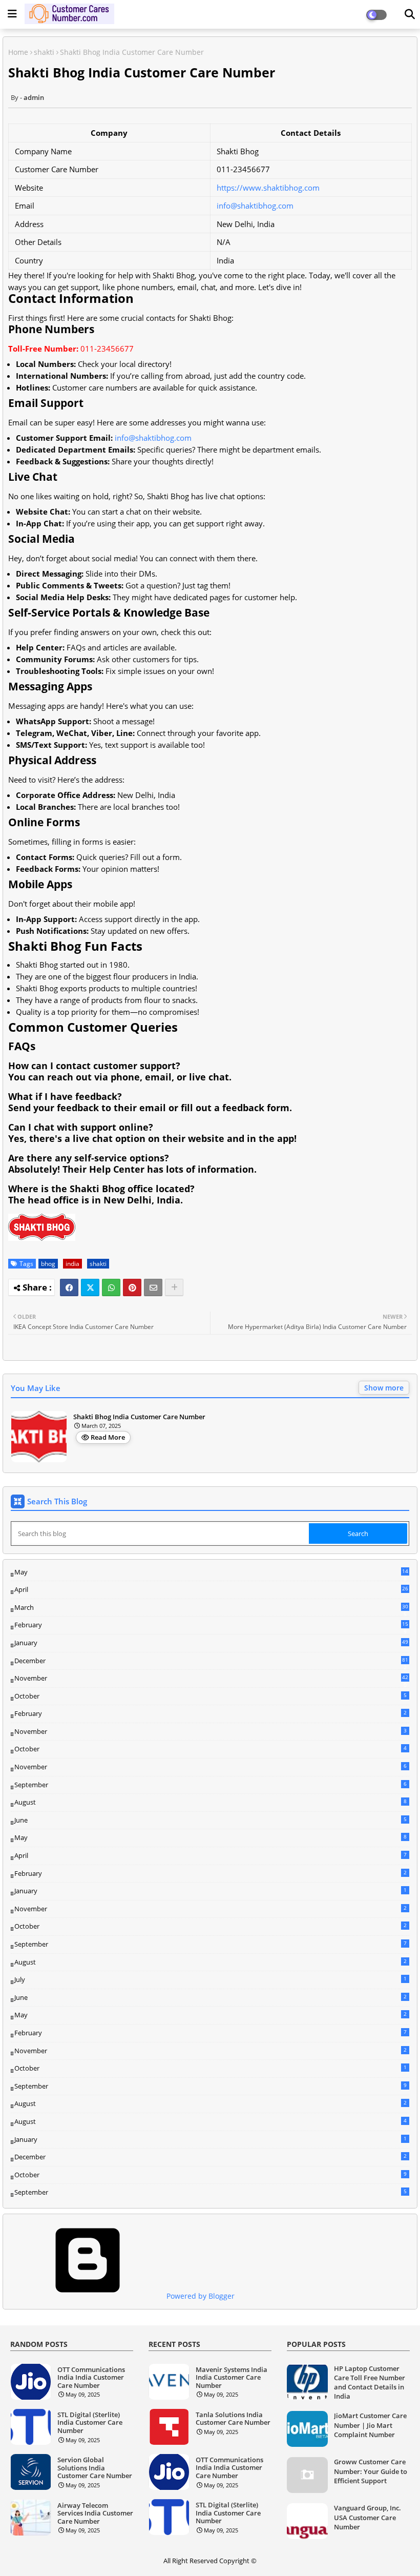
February (211, 1625)
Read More (108, 1437)
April (211, 1589)
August (211, 1802)
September (211, 1785)
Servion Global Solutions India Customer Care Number (95, 2468)
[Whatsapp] (111, 1287)
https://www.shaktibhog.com (268, 188)
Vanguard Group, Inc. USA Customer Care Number (367, 2517)
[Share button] (174, 1287)
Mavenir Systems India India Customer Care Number (232, 2378)
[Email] (153, 1287)
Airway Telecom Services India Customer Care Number (95, 2514)
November (211, 1679)
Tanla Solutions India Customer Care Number (233, 2419)
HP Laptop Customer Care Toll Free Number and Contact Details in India (370, 2383)
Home (18, 52)
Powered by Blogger (199, 2296)
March (211, 1608)
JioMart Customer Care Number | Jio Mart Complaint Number (370, 2425)
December (211, 1661)
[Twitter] (90, 1287)
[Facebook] (69, 1287)
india (72, 1264)
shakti (44, 52)
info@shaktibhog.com (255, 206)
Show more (384, 1388)
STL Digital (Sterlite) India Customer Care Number (90, 2423)
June (211, 1820)
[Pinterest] (132, 1287)
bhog (48, 1264)
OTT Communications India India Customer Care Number (91, 2378)
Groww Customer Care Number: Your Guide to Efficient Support (371, 2471)
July (211, 1979)
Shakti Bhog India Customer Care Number (139, 1417)
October (211, 1696)
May (211, 1572)
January (211, 1643)
